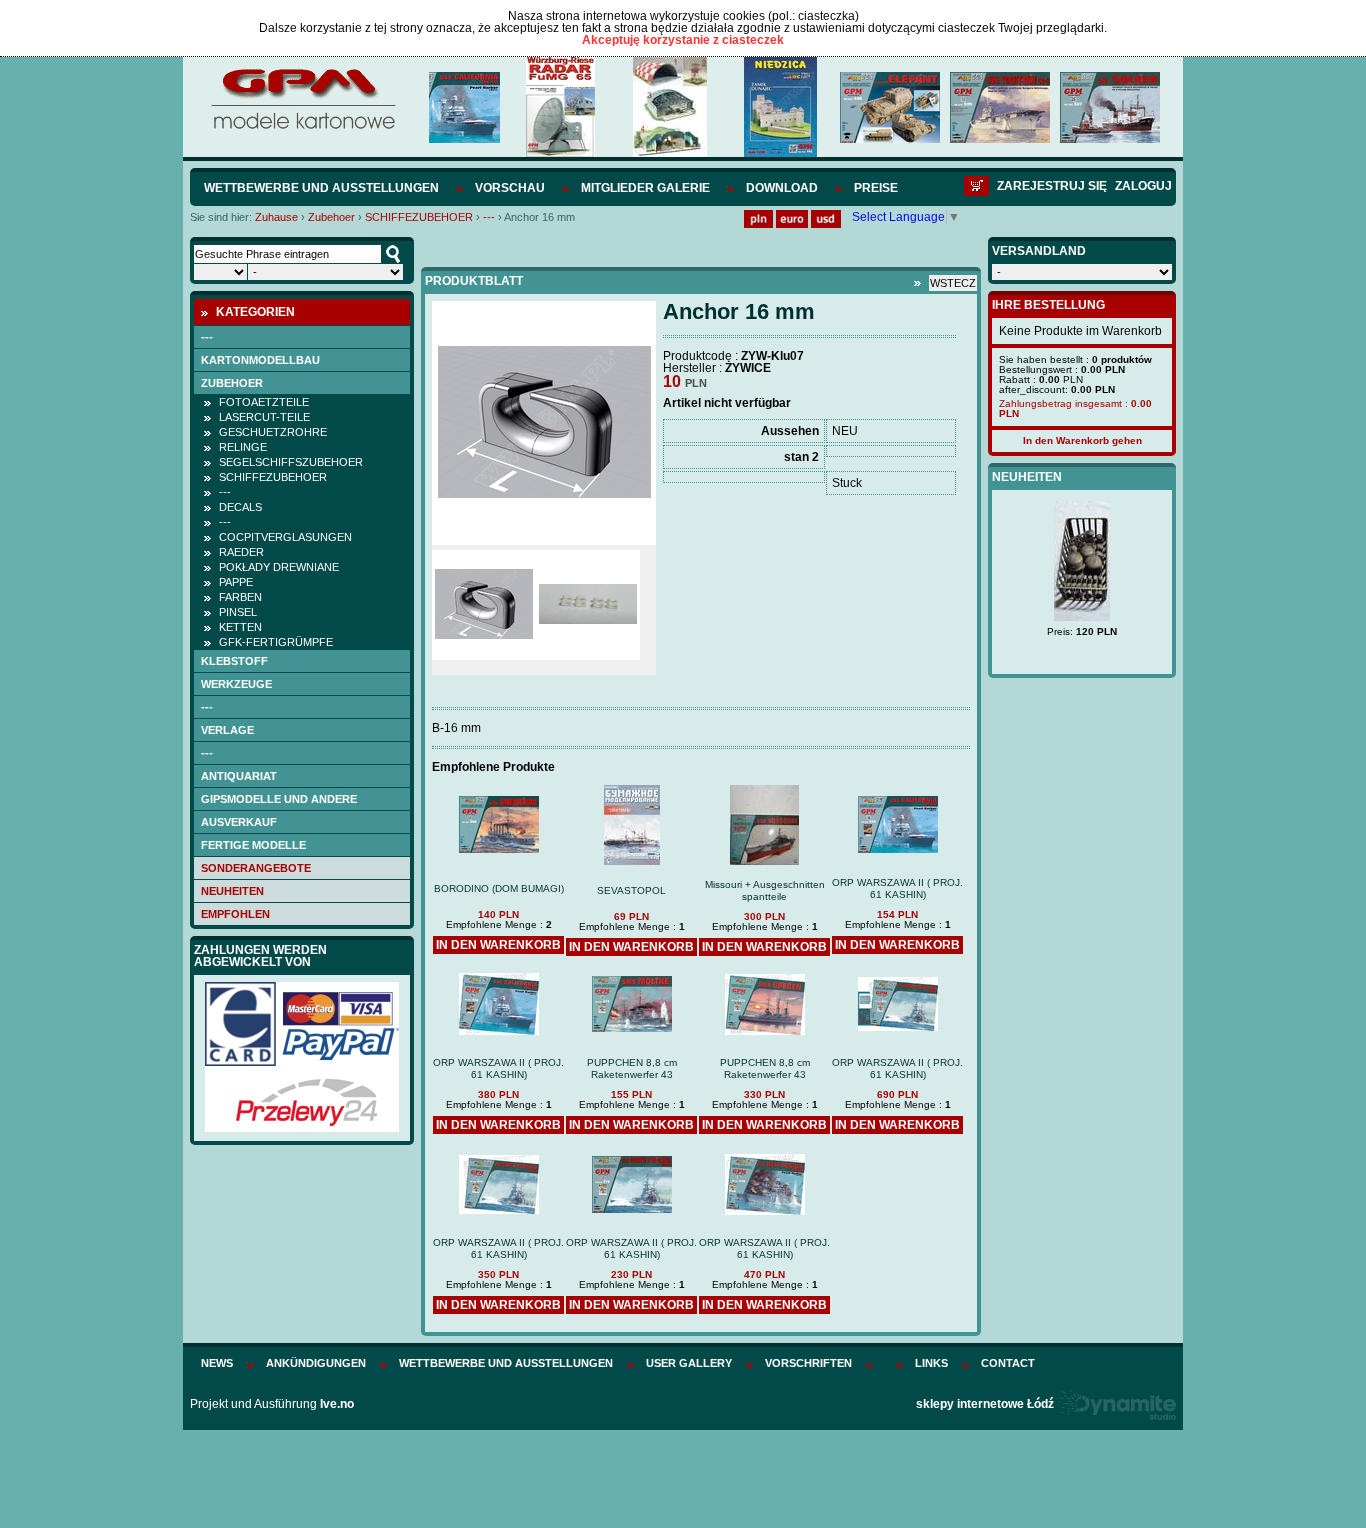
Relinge (243, 447)
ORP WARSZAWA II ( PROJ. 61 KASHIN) (897, 888)
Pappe (236, 582)
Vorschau (510, 188)
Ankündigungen (316, 1363)
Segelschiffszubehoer (291, 462)
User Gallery (689, 1363)
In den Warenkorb (498, 945)
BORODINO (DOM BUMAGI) (499, 888)
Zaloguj (1143, 186)
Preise (876, 188)
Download (782, 188)
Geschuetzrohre (273, 432)
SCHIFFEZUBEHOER (419, 217)
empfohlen (235, 914)
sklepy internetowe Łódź (985, 1404)
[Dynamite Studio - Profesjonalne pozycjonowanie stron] (1116, 1404)
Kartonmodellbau (260, 360)
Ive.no (337, 1404)
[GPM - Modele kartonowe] (302, 128)
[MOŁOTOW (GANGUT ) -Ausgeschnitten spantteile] (1099, 602)
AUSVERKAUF (239, 822)
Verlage (227, 730)
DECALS (240, 507)
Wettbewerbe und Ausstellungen (321, 188)
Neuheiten (232, 891)
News (217, 1363)
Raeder (241, 552)
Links (931, 1363)
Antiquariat (239, 776)
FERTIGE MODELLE (253, 845)
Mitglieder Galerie (645, 188)
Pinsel (238, 612)
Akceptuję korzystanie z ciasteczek (683, 40)
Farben (240, 597)
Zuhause (276, 217)
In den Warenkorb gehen (1082, 440)
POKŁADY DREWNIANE (279, 567)
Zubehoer (331, 217)
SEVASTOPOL (631, 890)
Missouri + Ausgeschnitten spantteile (765, 890)
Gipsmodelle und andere (279, 799)
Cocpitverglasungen (285, 537)
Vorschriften (808, 1363)
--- (489, 217)
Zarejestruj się (1052, 186)
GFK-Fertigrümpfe (276, 642)
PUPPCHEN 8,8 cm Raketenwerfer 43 (632, 1068)
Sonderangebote (256, 868)
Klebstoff (234, 661)
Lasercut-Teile (264, 417)
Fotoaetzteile (264, 402)
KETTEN (240, 627)
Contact (1008, 1363)
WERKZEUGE (236, 684)
